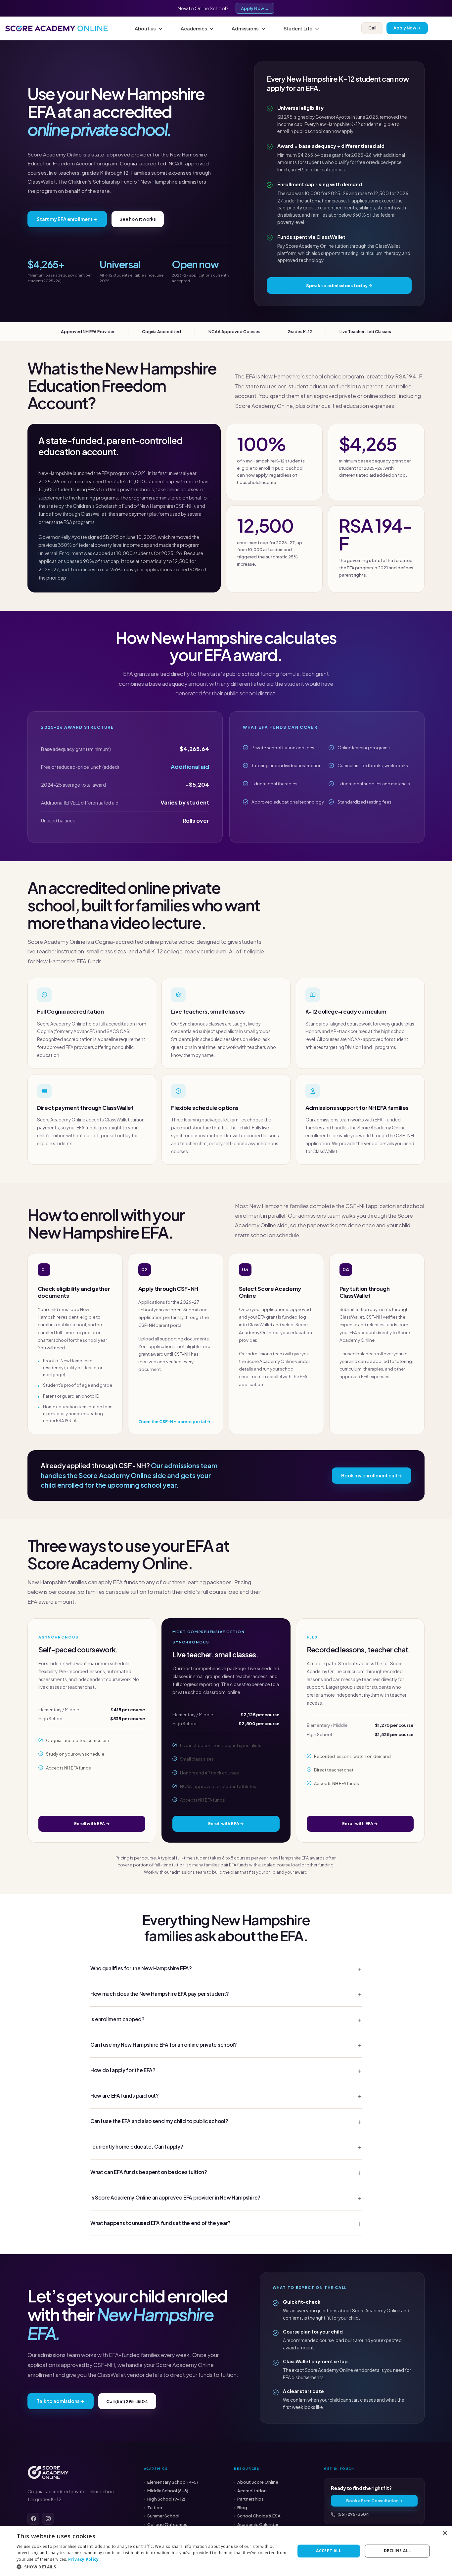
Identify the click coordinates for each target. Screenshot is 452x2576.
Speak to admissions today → (339, 285)
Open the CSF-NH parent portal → (175, 1421)
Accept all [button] (329, 2551)
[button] (151, 28)
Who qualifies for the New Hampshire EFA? (141, 1968)
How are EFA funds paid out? (125, 2096)
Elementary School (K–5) (173, 2482)
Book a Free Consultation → (374, 2501)
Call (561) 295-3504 (127, 2401)
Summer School (163, 2516)
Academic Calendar (258, 2524)
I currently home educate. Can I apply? (137, 2146)
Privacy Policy (83, 2559)
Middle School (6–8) (168, 2491)
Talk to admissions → (61, 2401)
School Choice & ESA (259, 2516)
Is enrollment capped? (117, 2019)
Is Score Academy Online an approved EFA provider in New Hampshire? (175, 2197)
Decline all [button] (397, 2551)
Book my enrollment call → (372, 1475)
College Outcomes (167, 2524)
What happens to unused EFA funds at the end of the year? (160, 2223)
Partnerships (250, 2499)
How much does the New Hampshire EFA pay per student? (160, 1994)
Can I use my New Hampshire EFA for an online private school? (164, 2045)
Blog (242, 2508)
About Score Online (258, 2482)
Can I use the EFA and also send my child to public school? (159, 2121)
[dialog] (226, 2551)
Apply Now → (255, 8)
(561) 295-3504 (353, 2514)
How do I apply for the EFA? (123, 2070)
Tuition (155, 2508)
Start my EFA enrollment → (67, 219)
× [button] (445, 2533)
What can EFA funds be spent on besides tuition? (149, 2172)
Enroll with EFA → (92, 1823)
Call (372, 28)
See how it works (138, 219)
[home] (57, 28)
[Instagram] (48, 2519)
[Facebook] (33, 2519)
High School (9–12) (166, 2499)
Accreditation (252, 2491)
